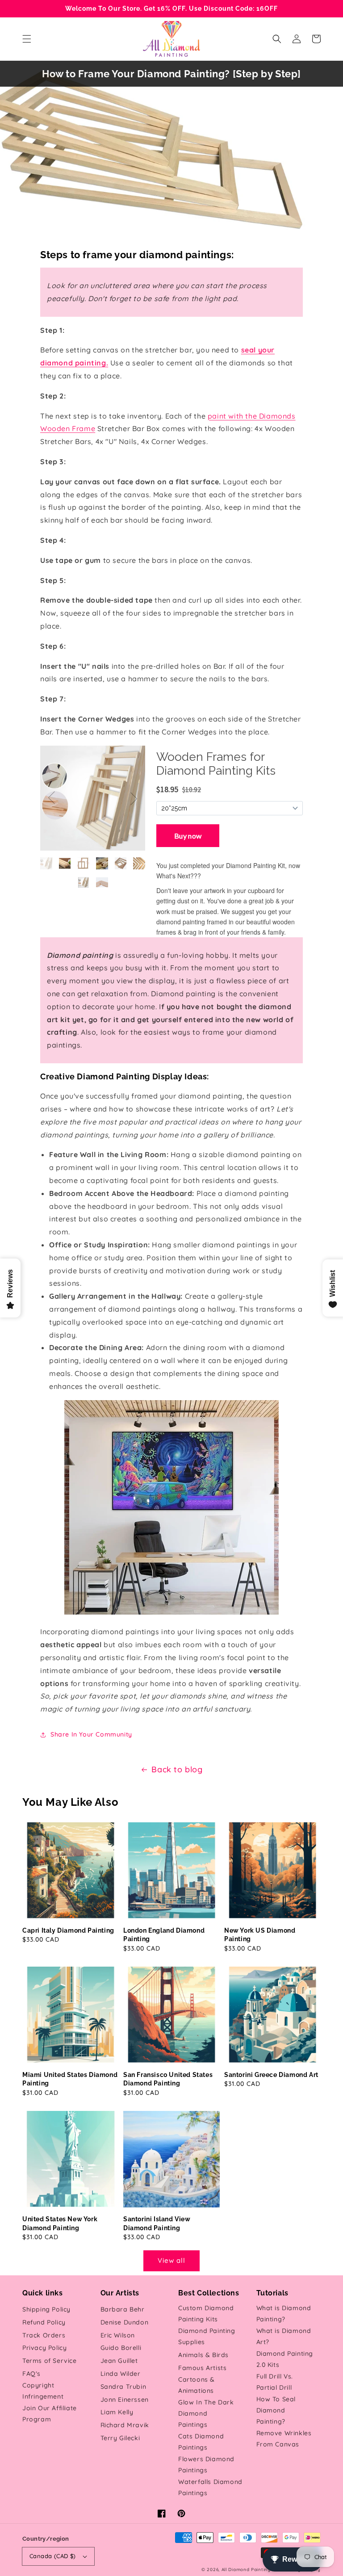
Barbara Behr (123, 2309)
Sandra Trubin (123, 2387)
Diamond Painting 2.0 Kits (285, 2359)
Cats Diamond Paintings (201, 2442)
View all (171, 2260)
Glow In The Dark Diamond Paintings (206, 2413)
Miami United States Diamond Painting (70, 2079)
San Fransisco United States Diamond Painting (168, 2079)
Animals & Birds (203, 2355)
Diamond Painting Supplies (207, 2336)
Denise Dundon (125, 2322)
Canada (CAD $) (53, 2556)
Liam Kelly (117, 2412)
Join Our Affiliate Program (50, 2414)
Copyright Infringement (43, 2391)
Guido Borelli (121, 2348)
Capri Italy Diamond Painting (68, 1930)
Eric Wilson (118, 2335)
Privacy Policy (44, 2348)
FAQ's (31, 2374)
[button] (27, 39)
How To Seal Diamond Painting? (276, 2410)
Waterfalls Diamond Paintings (210, 2487)
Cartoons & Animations (197, 2385)
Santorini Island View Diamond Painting (157, 2224)
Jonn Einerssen (125, 2400)
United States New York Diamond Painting (60, 2224)
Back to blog (177, 1769)
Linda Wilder (121, 2374)
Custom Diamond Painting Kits (206, 2314)
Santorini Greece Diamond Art (271, 2075)
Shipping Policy (46, 2309)
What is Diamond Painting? (284, 2314)
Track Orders (44, 2335)
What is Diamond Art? (284, 2336)
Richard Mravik (125, 2425)
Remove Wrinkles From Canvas (284, 2439)
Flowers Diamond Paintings (206, 2465)
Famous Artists (202, 2368)
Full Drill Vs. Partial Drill (275, 2382)
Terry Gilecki (120, 2438)
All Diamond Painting (246, 2570)
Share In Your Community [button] (91, 1734)
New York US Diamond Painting (260, 1935)
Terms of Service (50, 2361)
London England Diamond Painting (164, 1935)
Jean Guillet (119, 2361)
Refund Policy (44, 2322)
